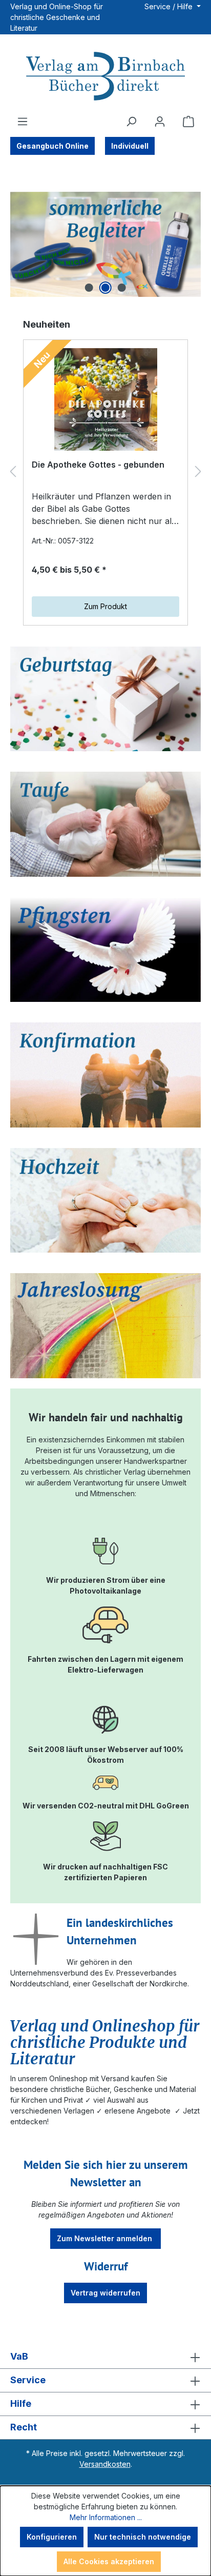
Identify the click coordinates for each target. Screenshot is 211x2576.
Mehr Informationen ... (106, 2517)
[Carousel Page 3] (122, 288)
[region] (105, 244)
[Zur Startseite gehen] (105, 77)
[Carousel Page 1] (89, 288)
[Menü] (23, 122)
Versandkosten (105, 2464)
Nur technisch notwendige (143, 2537)
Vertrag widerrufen (105, 2293)
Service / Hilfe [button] (170, 6)
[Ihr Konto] (160, 122)
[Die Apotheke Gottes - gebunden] (105, 399)
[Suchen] (131, 122)
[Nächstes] (198, 471)
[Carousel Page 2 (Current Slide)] (105, 288)
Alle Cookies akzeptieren (109, 2561)
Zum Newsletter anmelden (105, 2238)
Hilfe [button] (21, 2403)
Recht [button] (24, 2427)
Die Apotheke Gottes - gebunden (98, 465)
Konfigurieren (52, 2537)
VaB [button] (19, 2356)
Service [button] (28, 2380)
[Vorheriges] (13, 471)
